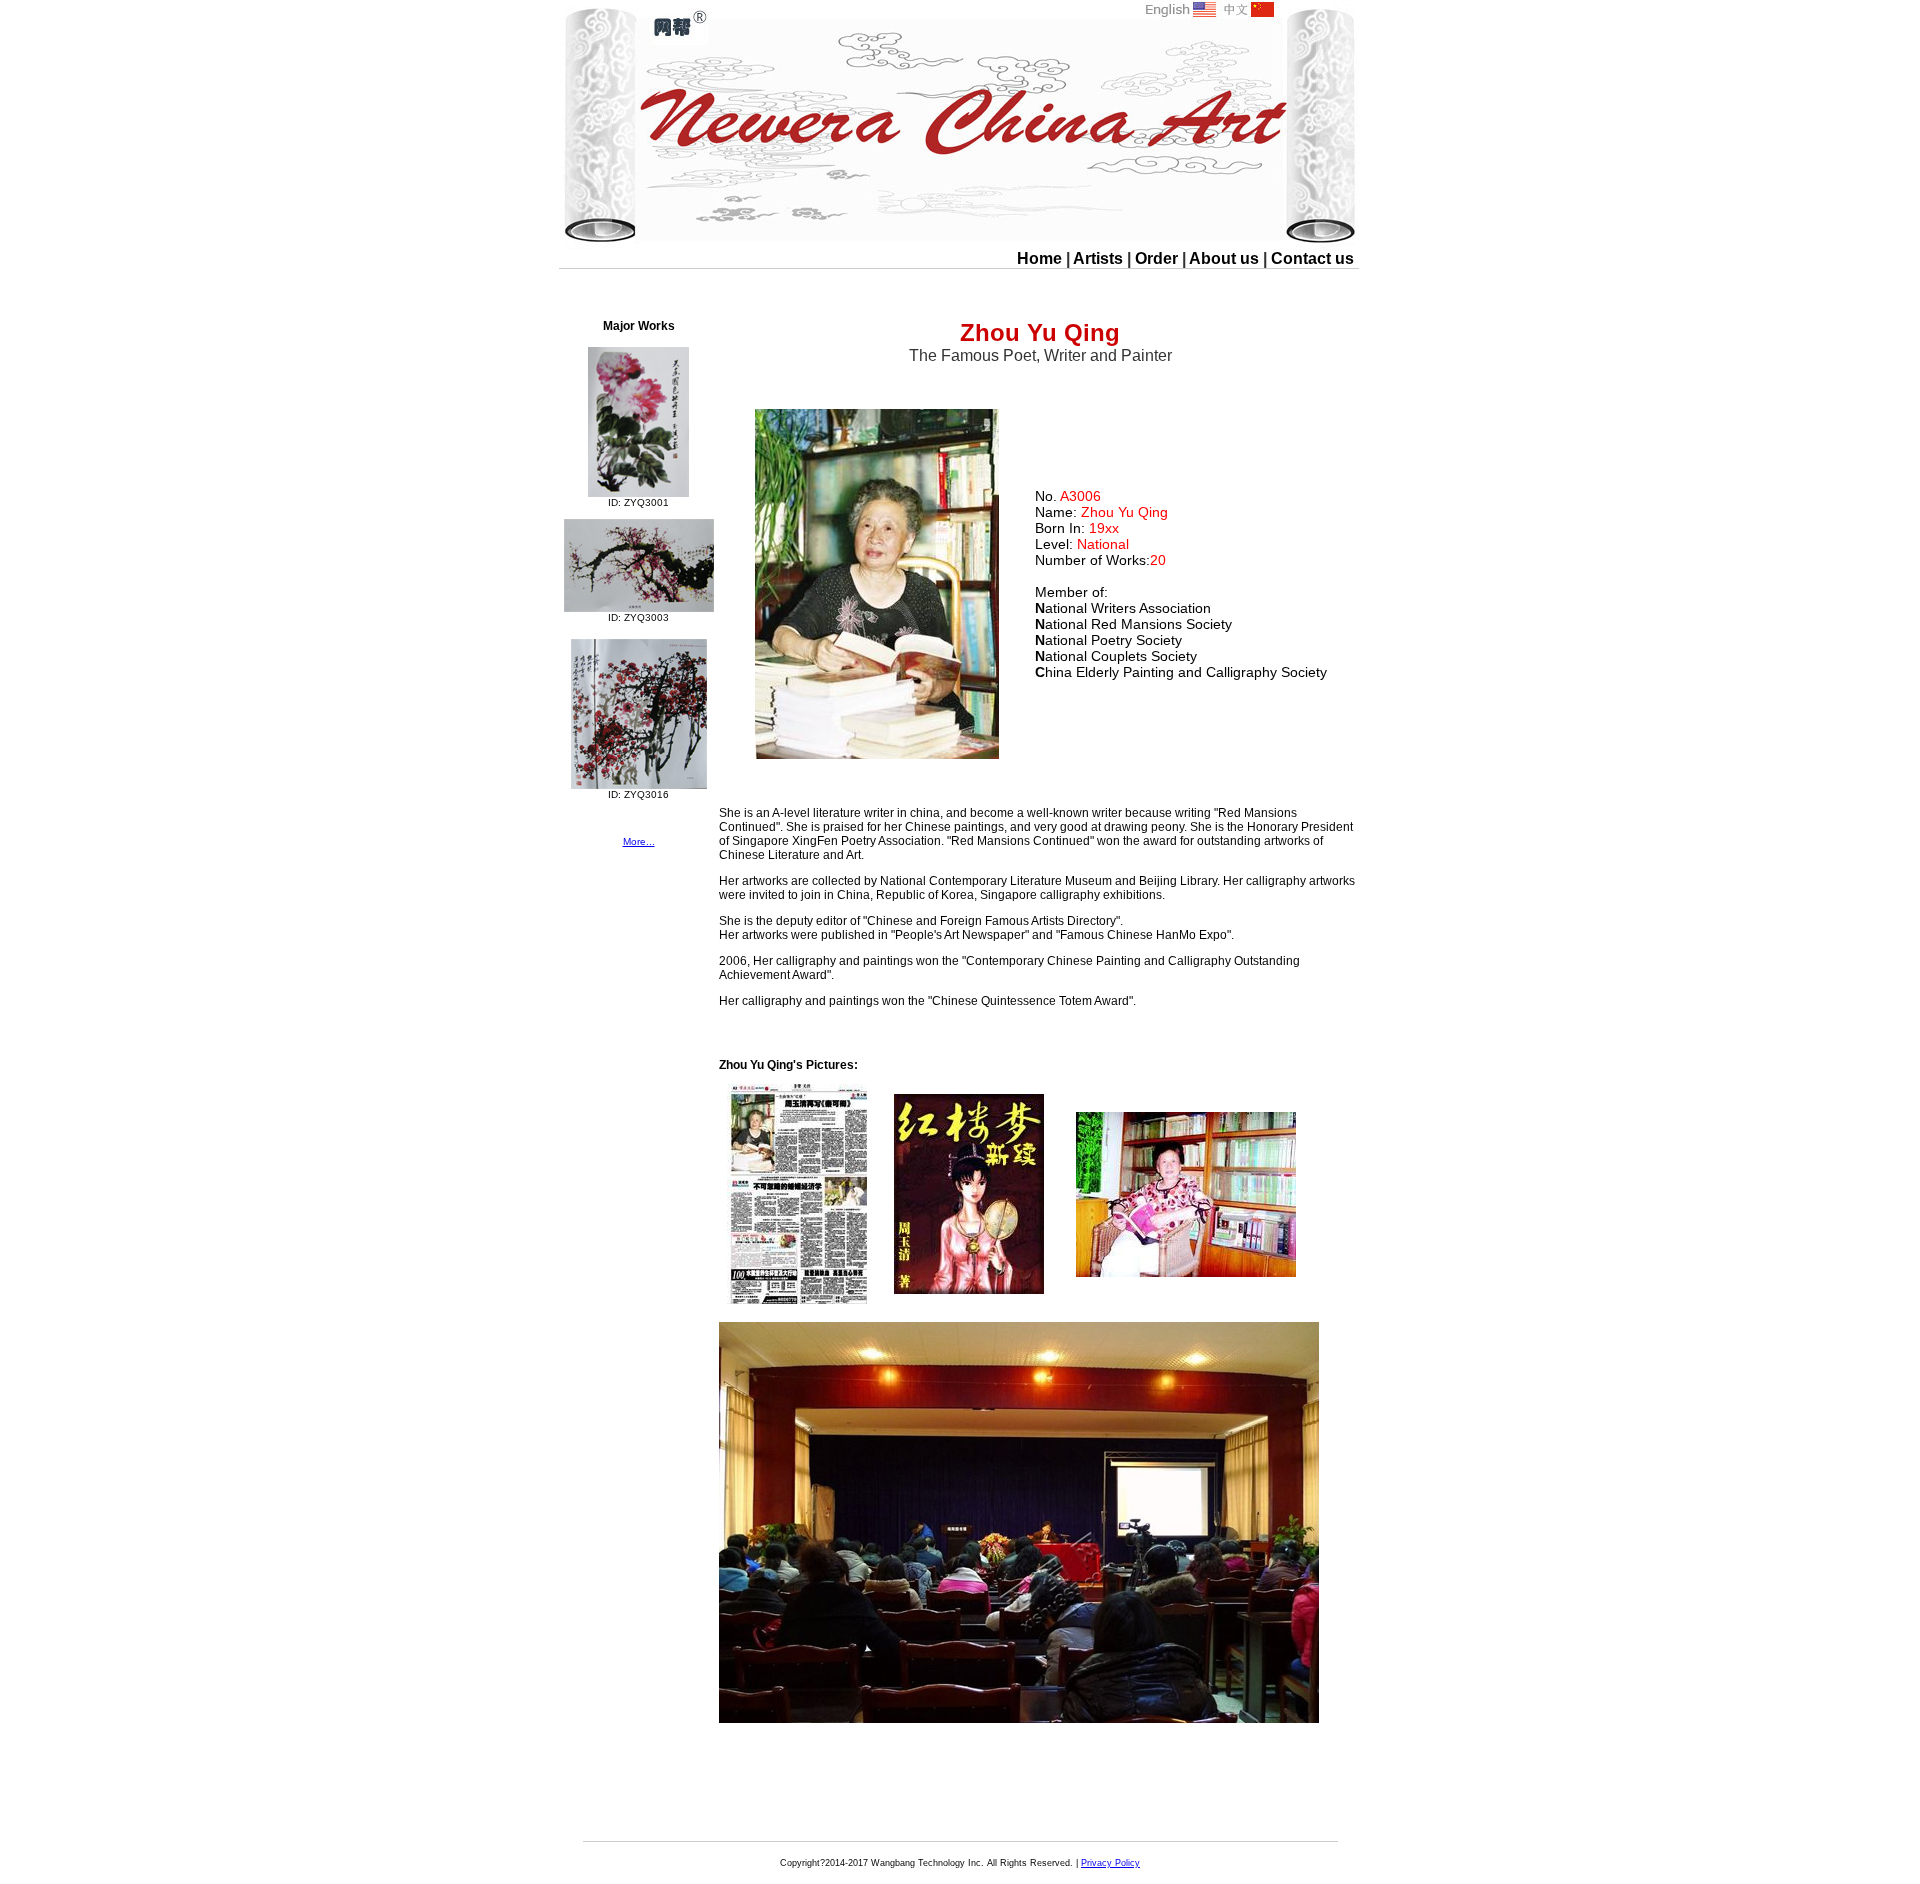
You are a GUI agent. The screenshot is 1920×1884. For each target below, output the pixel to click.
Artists (1098, 258)
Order (1156, 258)
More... (639, 841)
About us (1224, 258)
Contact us (1312, 258)
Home (1039, 258)
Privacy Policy (1110, 1863)
